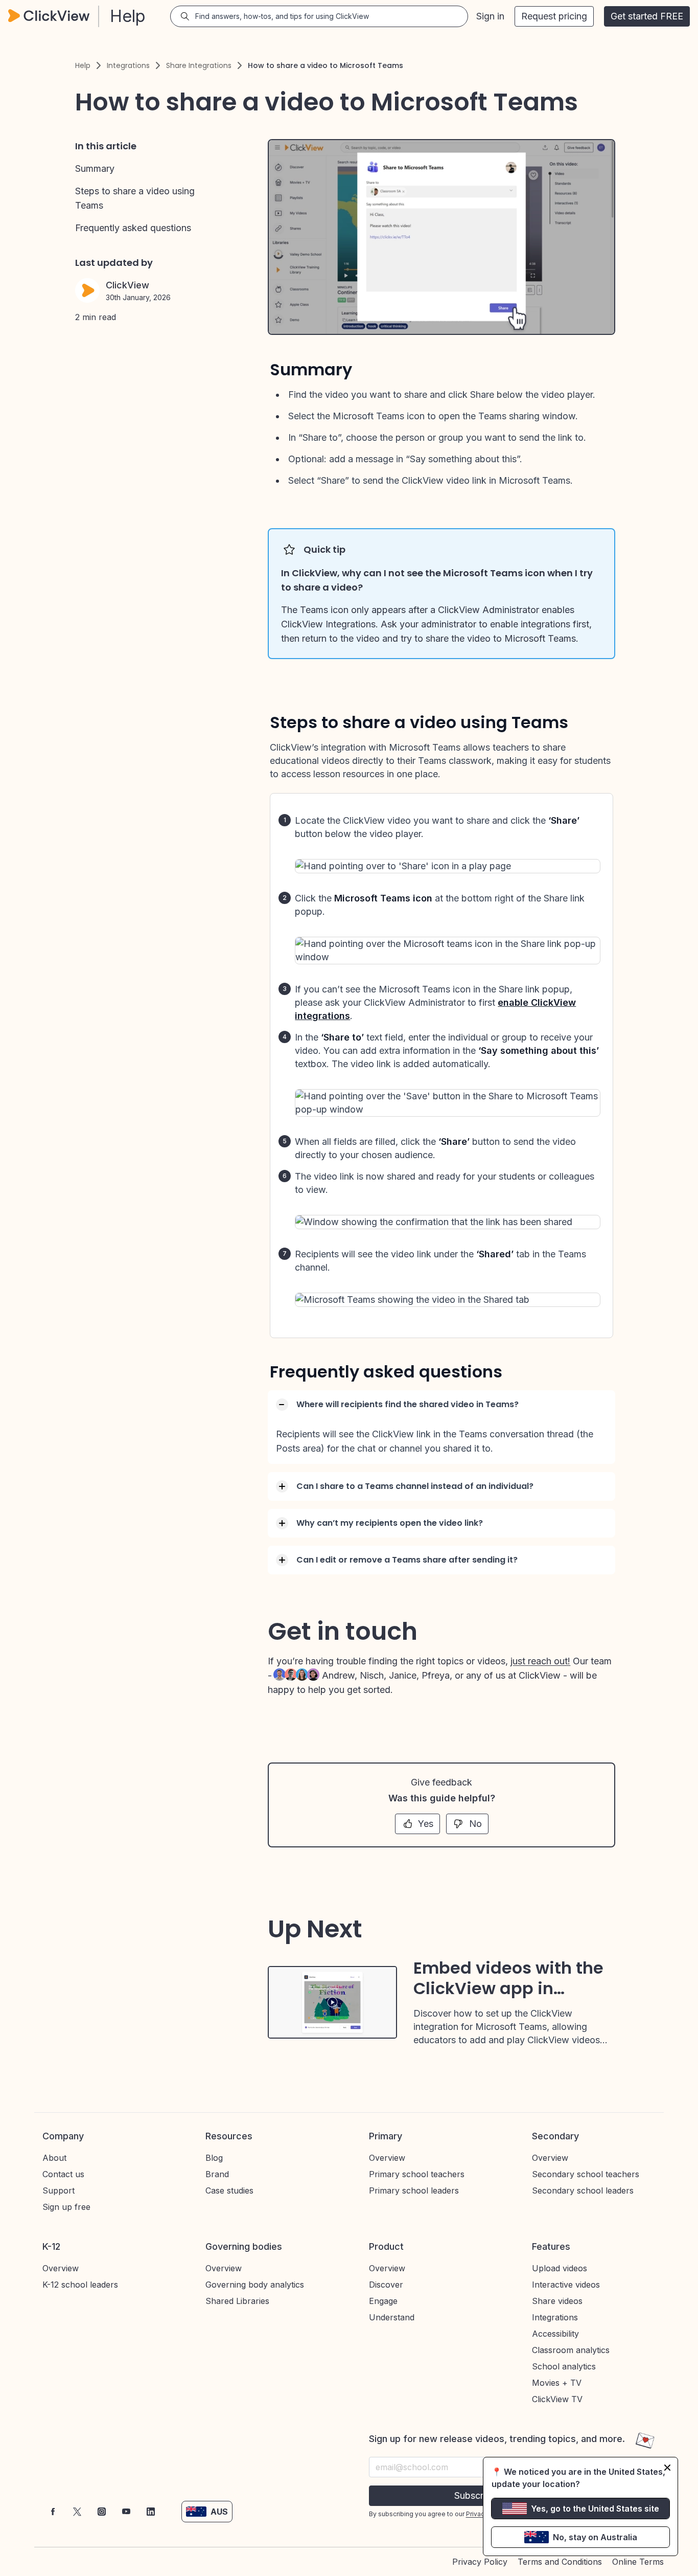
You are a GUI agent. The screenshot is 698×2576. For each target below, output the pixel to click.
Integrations (128, 65)
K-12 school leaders (80, 2285)
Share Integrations (199, 65)
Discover (386, 2285)
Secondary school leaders (583, 2190)
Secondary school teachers (586, 2174)
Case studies (229, 2190)
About (54, 2158)
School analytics (564, 2366)
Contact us (63, 2174)
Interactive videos (566, 2285)
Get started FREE (647, 16)
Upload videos (560, 2268)
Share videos (557, 2301)
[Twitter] (77, 2512)
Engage (383, 2301)
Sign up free (66, 2207)
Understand (392, 2317)
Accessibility (555, 2334)
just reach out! (540, 1661)
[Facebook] (53, 2512)
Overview (387, 2158)
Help (83, 65)
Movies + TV (557, 2383)
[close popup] (667, 2468)
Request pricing (554, 16)
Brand (217, 2174)
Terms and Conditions (560, 2562)
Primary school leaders (414, 2190)
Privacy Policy (480, 2562)
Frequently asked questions (133, 228)
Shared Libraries (237, 2301)
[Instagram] (102, 2512)
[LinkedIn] (151, 2512)
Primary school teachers (417, 2174)
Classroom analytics (571, 2350)
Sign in (490, 16)
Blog (214, 2158)
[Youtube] (126, 2512)
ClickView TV (557, 2399)
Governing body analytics (255, 2285)
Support (59, 2190)
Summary (95, 168)
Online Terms (638, 2562)
